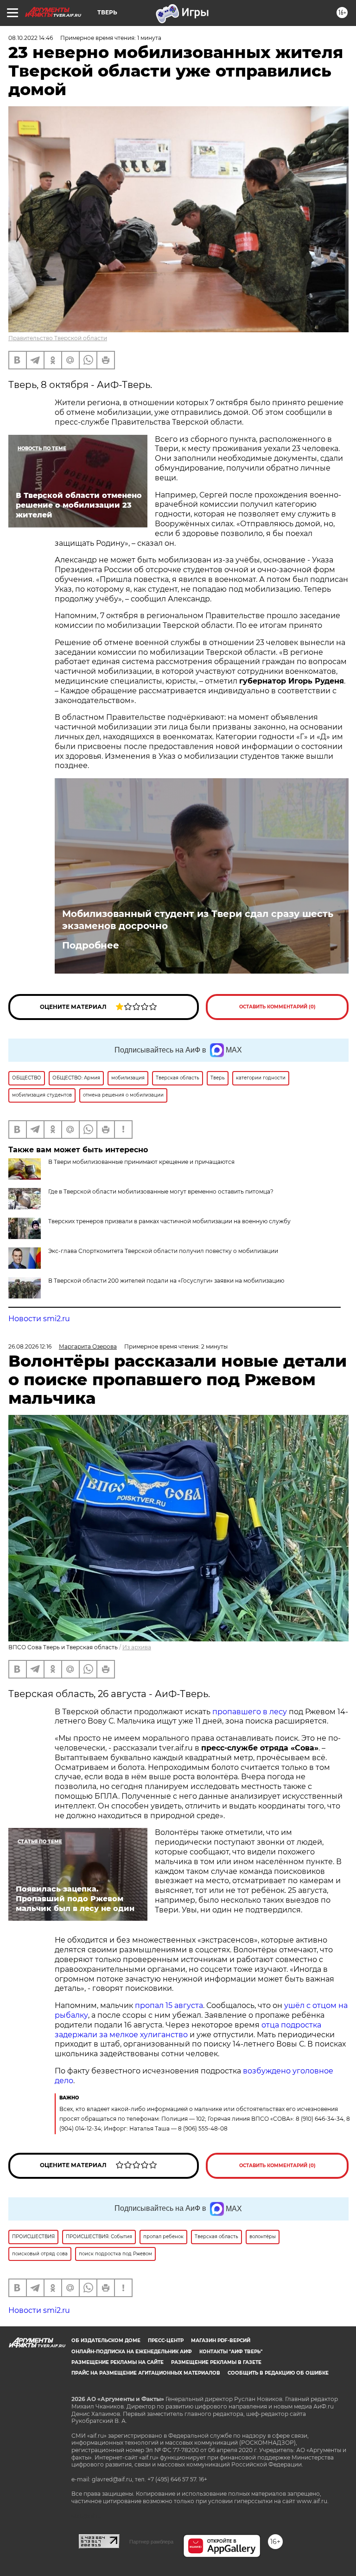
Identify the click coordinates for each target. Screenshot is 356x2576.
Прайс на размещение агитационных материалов (146, 2373)
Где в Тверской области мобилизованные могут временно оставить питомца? (161, 1191)
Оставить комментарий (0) (277, 1007)
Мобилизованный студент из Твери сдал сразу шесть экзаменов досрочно (198, 920)
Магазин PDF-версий (221, 2340)
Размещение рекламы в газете (216, 2362)
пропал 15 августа (169, 2005)
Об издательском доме (106, 2340)
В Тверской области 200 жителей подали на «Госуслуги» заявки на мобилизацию (166, 1281)
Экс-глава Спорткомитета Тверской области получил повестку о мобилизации (163, 1251)
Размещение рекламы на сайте (118, 2362)
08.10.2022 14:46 (31, 38)
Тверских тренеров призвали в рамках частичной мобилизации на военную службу (169, 1221)
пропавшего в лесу (251, 1712)
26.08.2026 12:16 (30, 1346)
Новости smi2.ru (39, 1319)
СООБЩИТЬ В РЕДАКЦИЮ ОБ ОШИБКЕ (278, 2373)
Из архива (137, 1647)
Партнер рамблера (151, 2542)
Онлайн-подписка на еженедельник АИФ (132, 2352)
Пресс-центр (166, 2340)
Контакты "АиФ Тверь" (231, 2352)
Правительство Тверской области (58, 338)
